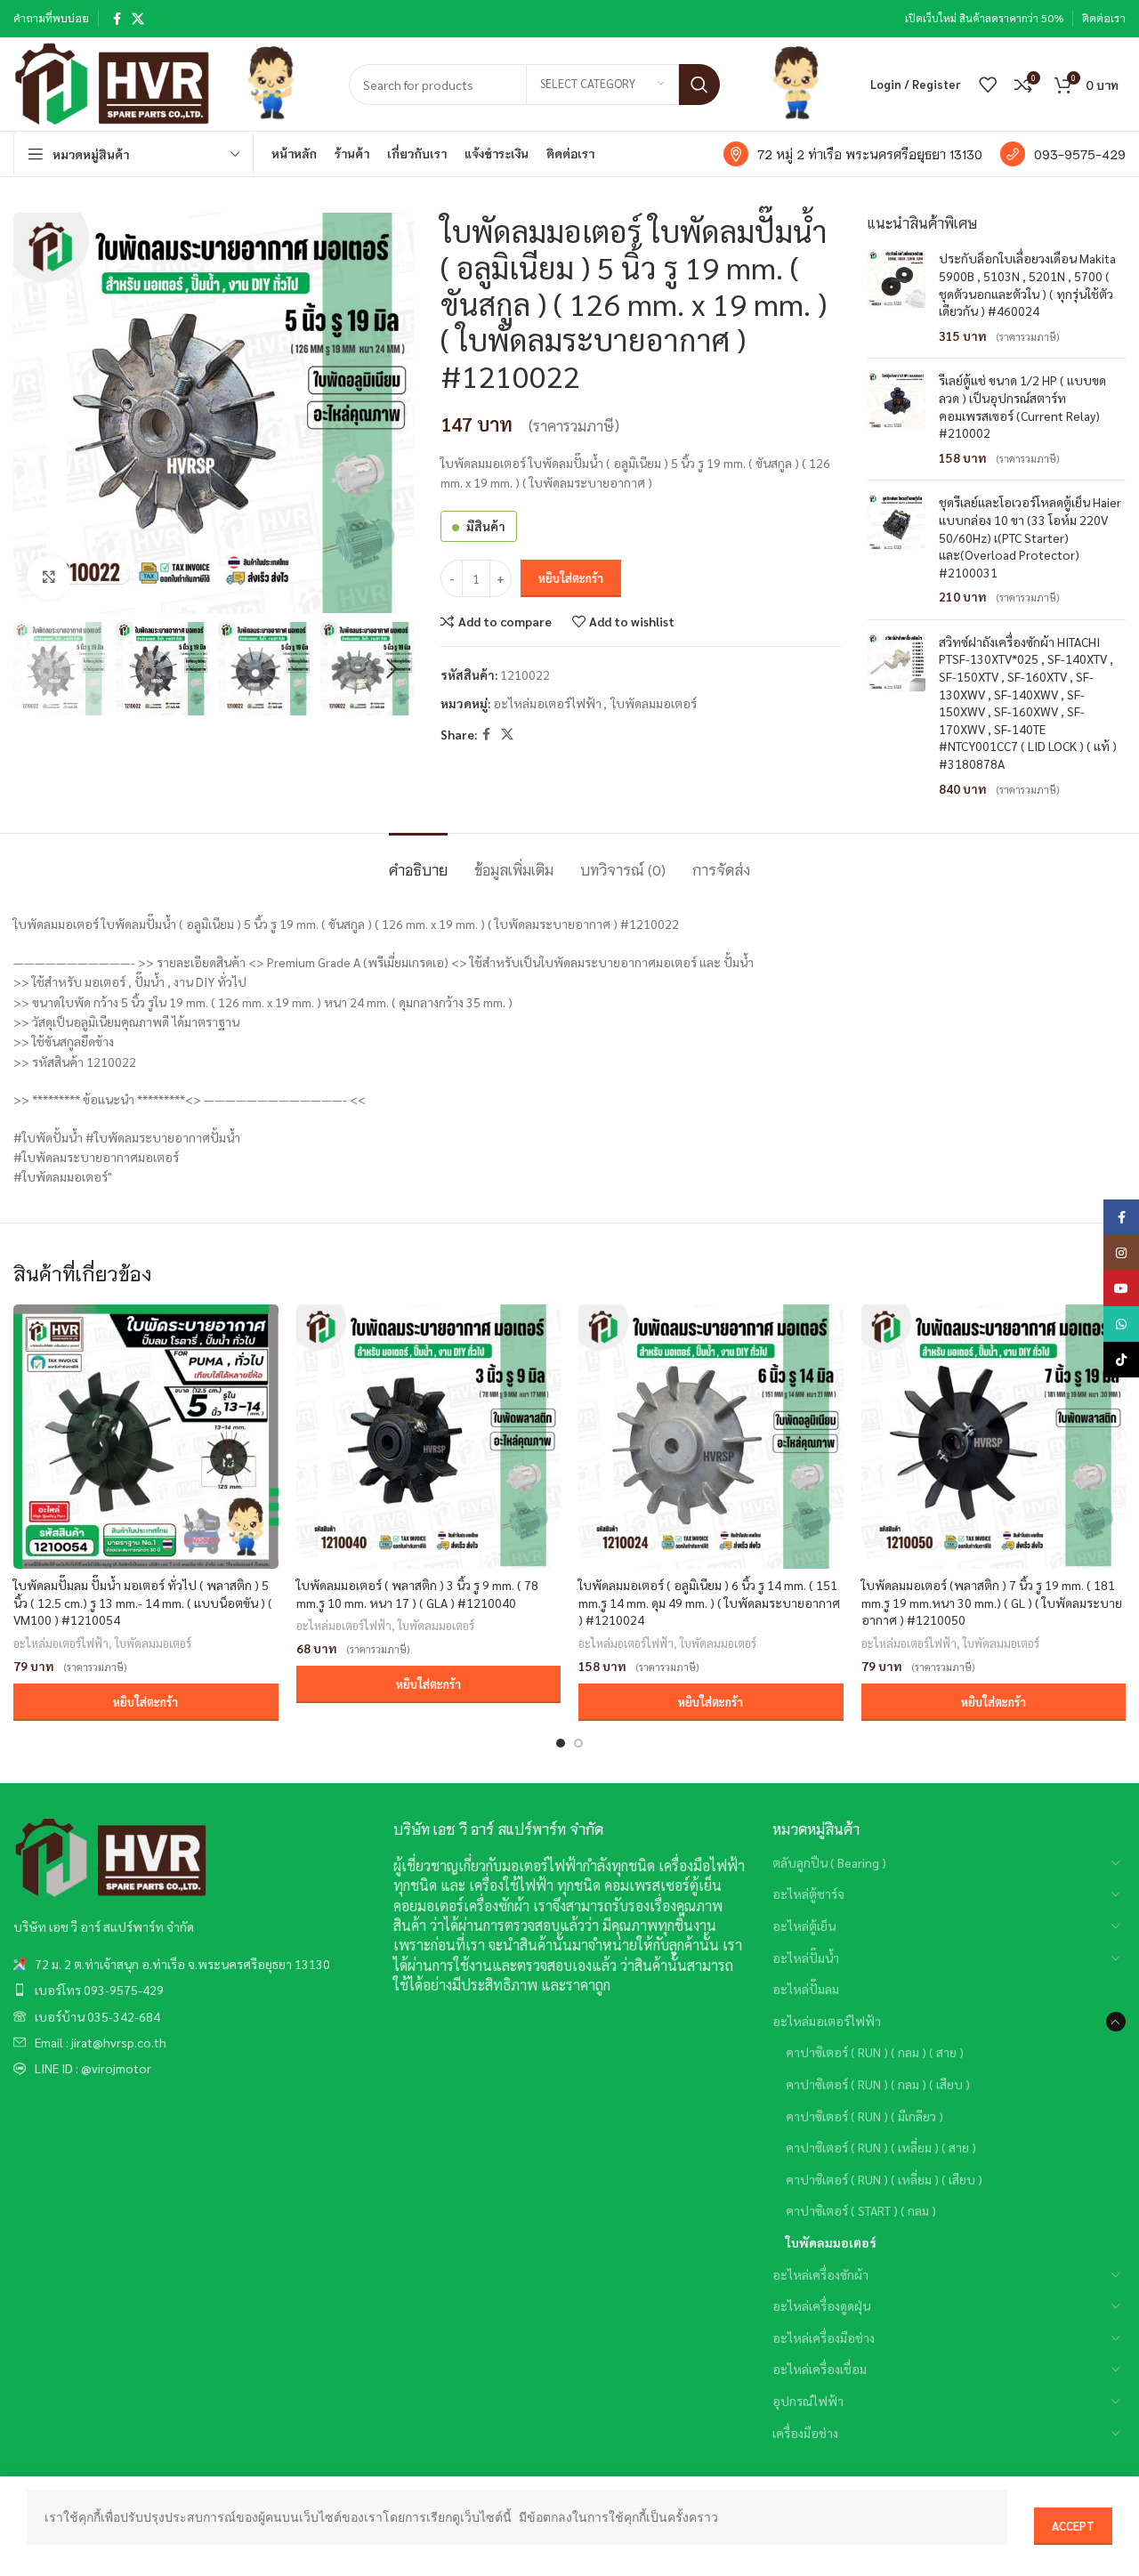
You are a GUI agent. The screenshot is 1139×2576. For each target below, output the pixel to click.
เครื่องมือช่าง (805, 2433)
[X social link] (138, 19)
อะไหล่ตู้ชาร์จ (808, 1894)
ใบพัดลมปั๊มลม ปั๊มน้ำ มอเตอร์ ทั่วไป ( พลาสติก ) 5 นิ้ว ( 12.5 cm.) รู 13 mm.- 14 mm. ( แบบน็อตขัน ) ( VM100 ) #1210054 (143, 1602)
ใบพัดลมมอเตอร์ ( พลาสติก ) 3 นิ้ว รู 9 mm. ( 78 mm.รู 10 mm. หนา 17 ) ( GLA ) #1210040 (417, 1594)
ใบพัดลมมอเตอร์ (654, 703)
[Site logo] (113, 82)
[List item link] (190, 1964)
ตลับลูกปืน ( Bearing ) (829, 1862)
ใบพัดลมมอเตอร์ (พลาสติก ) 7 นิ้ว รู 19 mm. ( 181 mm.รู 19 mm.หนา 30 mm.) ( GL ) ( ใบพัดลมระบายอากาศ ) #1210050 (992, 1602)
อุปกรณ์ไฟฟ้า (808, 2401)
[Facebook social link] (117, 19)
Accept (1073, 2526)
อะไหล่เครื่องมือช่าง (824, 2338)
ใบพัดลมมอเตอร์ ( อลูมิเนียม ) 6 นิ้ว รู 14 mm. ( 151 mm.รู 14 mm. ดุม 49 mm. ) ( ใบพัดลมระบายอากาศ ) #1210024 (709, 1602)
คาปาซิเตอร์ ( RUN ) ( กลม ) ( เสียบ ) (878, 2084)
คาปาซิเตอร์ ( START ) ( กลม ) (861, 2210)
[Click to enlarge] (49, 577)
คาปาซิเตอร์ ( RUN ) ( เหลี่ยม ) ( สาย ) (881, 2147)
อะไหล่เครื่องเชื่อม (820, 2369)
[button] (146, 1702)
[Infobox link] (853, 154)
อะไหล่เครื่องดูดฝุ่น (821, 2305)
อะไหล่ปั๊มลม (806, 1989)
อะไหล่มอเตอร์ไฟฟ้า (547, 703)
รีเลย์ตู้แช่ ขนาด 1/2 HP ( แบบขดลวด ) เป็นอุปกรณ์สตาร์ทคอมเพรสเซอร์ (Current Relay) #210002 (1022, 406)
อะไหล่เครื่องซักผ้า (820, 2274)
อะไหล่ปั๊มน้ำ (806, 1958)
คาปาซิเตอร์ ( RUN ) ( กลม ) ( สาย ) (875, 2052)
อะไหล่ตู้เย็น (804, 1926)
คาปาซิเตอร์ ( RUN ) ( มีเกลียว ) (864, 2116)
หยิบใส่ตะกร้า (571, 578)
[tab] (418, 860)
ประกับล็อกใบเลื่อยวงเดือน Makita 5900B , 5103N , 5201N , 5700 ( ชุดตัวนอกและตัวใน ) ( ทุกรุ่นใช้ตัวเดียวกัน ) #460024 (1027, 284)
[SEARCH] (699, 85)
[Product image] (146, 1437)
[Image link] (111, 1856)
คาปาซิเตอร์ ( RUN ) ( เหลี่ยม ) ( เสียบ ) (884, 2179)
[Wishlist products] (988, 85)
